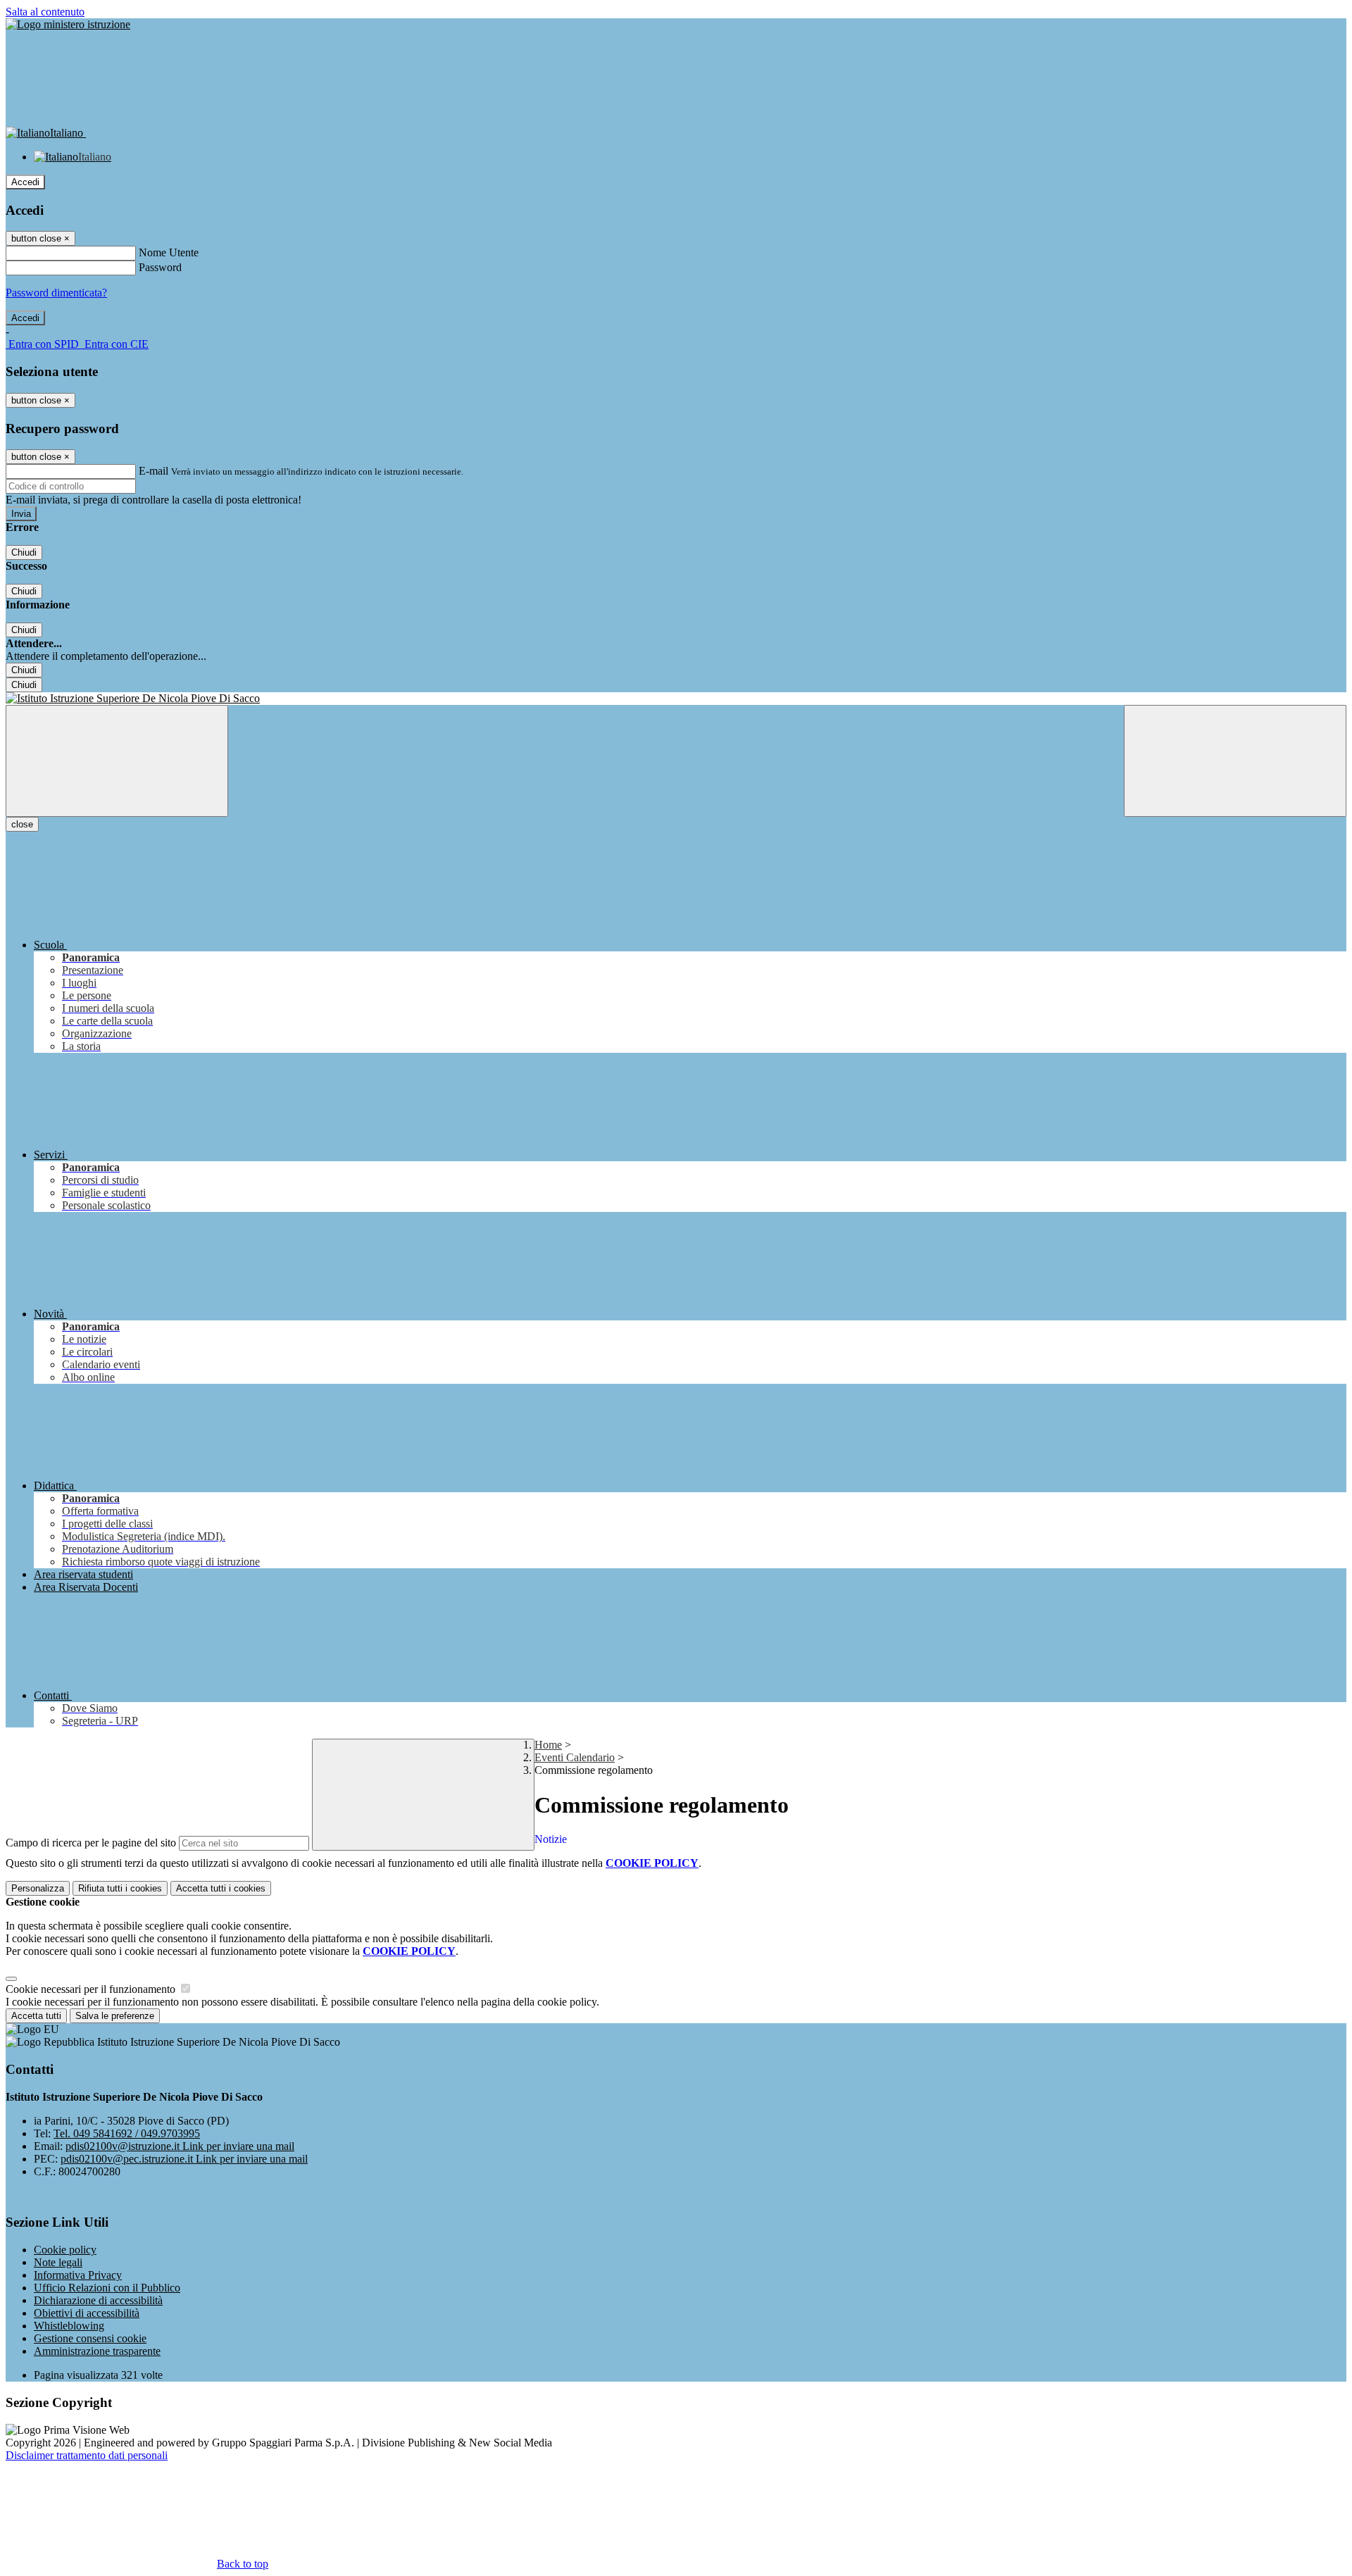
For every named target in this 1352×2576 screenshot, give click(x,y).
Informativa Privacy (78, 2275)
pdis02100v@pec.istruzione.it (184, 2159)
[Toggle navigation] (117, 761)
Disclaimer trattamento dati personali (87, 2455)
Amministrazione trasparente (97, 2351)
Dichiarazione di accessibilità (98, 2300)
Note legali (58, 2262)
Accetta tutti (221, 1888)
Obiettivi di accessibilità (87, 2313)
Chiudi (24, 552)
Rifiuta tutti (120, 1888)
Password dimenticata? (56, 293)
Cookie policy (65, 2250)
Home (548, 1745)
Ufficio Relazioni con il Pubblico (107, 2288)
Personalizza (38, 1888)
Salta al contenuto (45, 12)
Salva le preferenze (115, 2016)
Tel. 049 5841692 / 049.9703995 (127, 2133)
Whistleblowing (69, 2326)
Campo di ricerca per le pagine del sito (91, 1843)
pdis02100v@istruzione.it (180, 2146)
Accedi (25, 182)
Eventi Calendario (575, 1757)
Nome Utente (169, 252)
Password (160, 267)
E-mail (154, 471)
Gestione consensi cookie (90, 2338)
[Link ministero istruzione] (68, 24)
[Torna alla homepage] (676, 699)
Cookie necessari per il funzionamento (92, 1989)
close (22, 824)
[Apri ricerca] (1235, 761)
